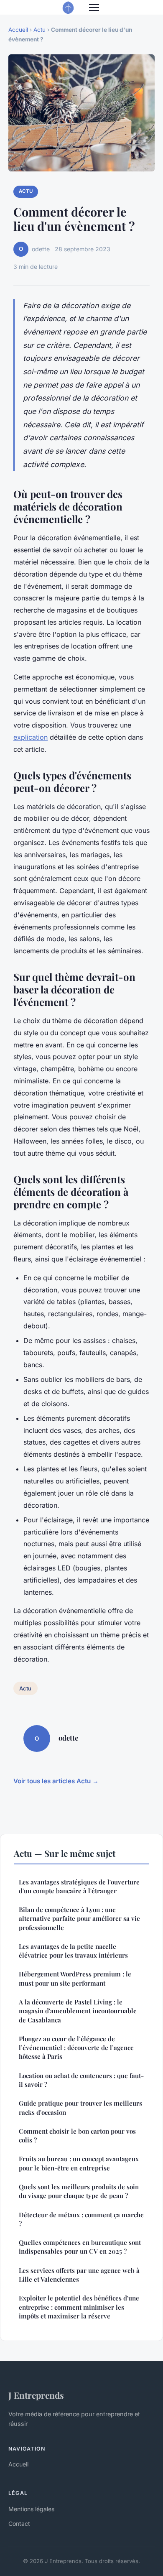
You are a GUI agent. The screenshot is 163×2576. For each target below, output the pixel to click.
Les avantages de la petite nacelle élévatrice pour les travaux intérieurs (73, 1951)
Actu (39, 30)
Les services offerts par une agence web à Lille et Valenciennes (79, 2275)
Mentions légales (31, 2509)
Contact (19, 2524)
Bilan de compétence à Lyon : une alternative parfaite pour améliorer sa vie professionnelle (79, 1919)
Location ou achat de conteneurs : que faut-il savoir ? (81, 2080)
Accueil (18, 30)
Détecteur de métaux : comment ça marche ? (81, 2219)
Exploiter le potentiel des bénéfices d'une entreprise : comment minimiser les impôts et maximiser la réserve (79, 2307)
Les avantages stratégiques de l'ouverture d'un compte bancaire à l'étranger (79, 1886)
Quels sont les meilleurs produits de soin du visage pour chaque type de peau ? (79, 2191)
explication (31, 737)
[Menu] (94, 8)
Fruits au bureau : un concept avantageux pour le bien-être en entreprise (79, 2163)
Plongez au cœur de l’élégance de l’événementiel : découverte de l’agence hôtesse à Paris (76, 2048)
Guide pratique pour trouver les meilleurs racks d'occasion (80, 2108)
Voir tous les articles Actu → (56, 1781)
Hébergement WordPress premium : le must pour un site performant (75, 1978)
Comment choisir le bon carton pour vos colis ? (77, 2136)
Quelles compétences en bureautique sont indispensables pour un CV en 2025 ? (80, 2247)
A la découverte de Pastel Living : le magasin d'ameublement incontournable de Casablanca (78, 2011)
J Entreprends (36, 2395)
